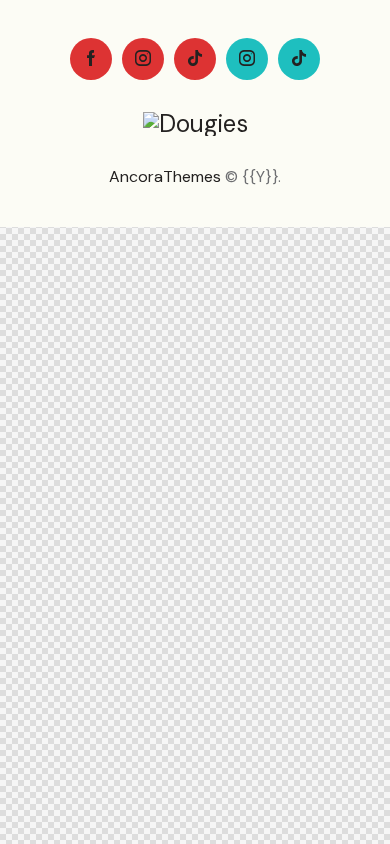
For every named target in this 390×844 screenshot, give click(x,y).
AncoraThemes (165, 176)
